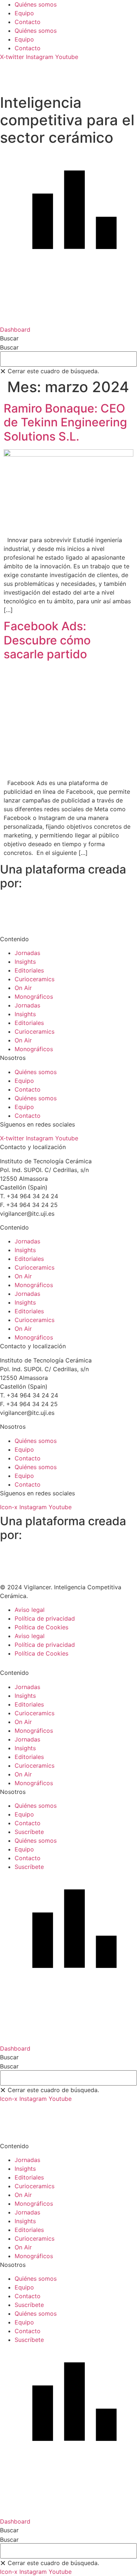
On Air (23, 988)
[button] (68, 338)
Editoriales (29, 970)
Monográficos (34, 997)
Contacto (28, 22)
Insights (25, 962)
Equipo (24, 13)
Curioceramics (35, 979)
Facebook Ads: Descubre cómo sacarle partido (47, 640)
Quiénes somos (36, 4)
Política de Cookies (41, 1627)
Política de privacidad (45, 1618)
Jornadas (27, 953)
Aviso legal (30, 1610)
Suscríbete (29, 1832)
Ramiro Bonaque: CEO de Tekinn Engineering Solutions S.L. (65, 422)
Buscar (9, 347)
